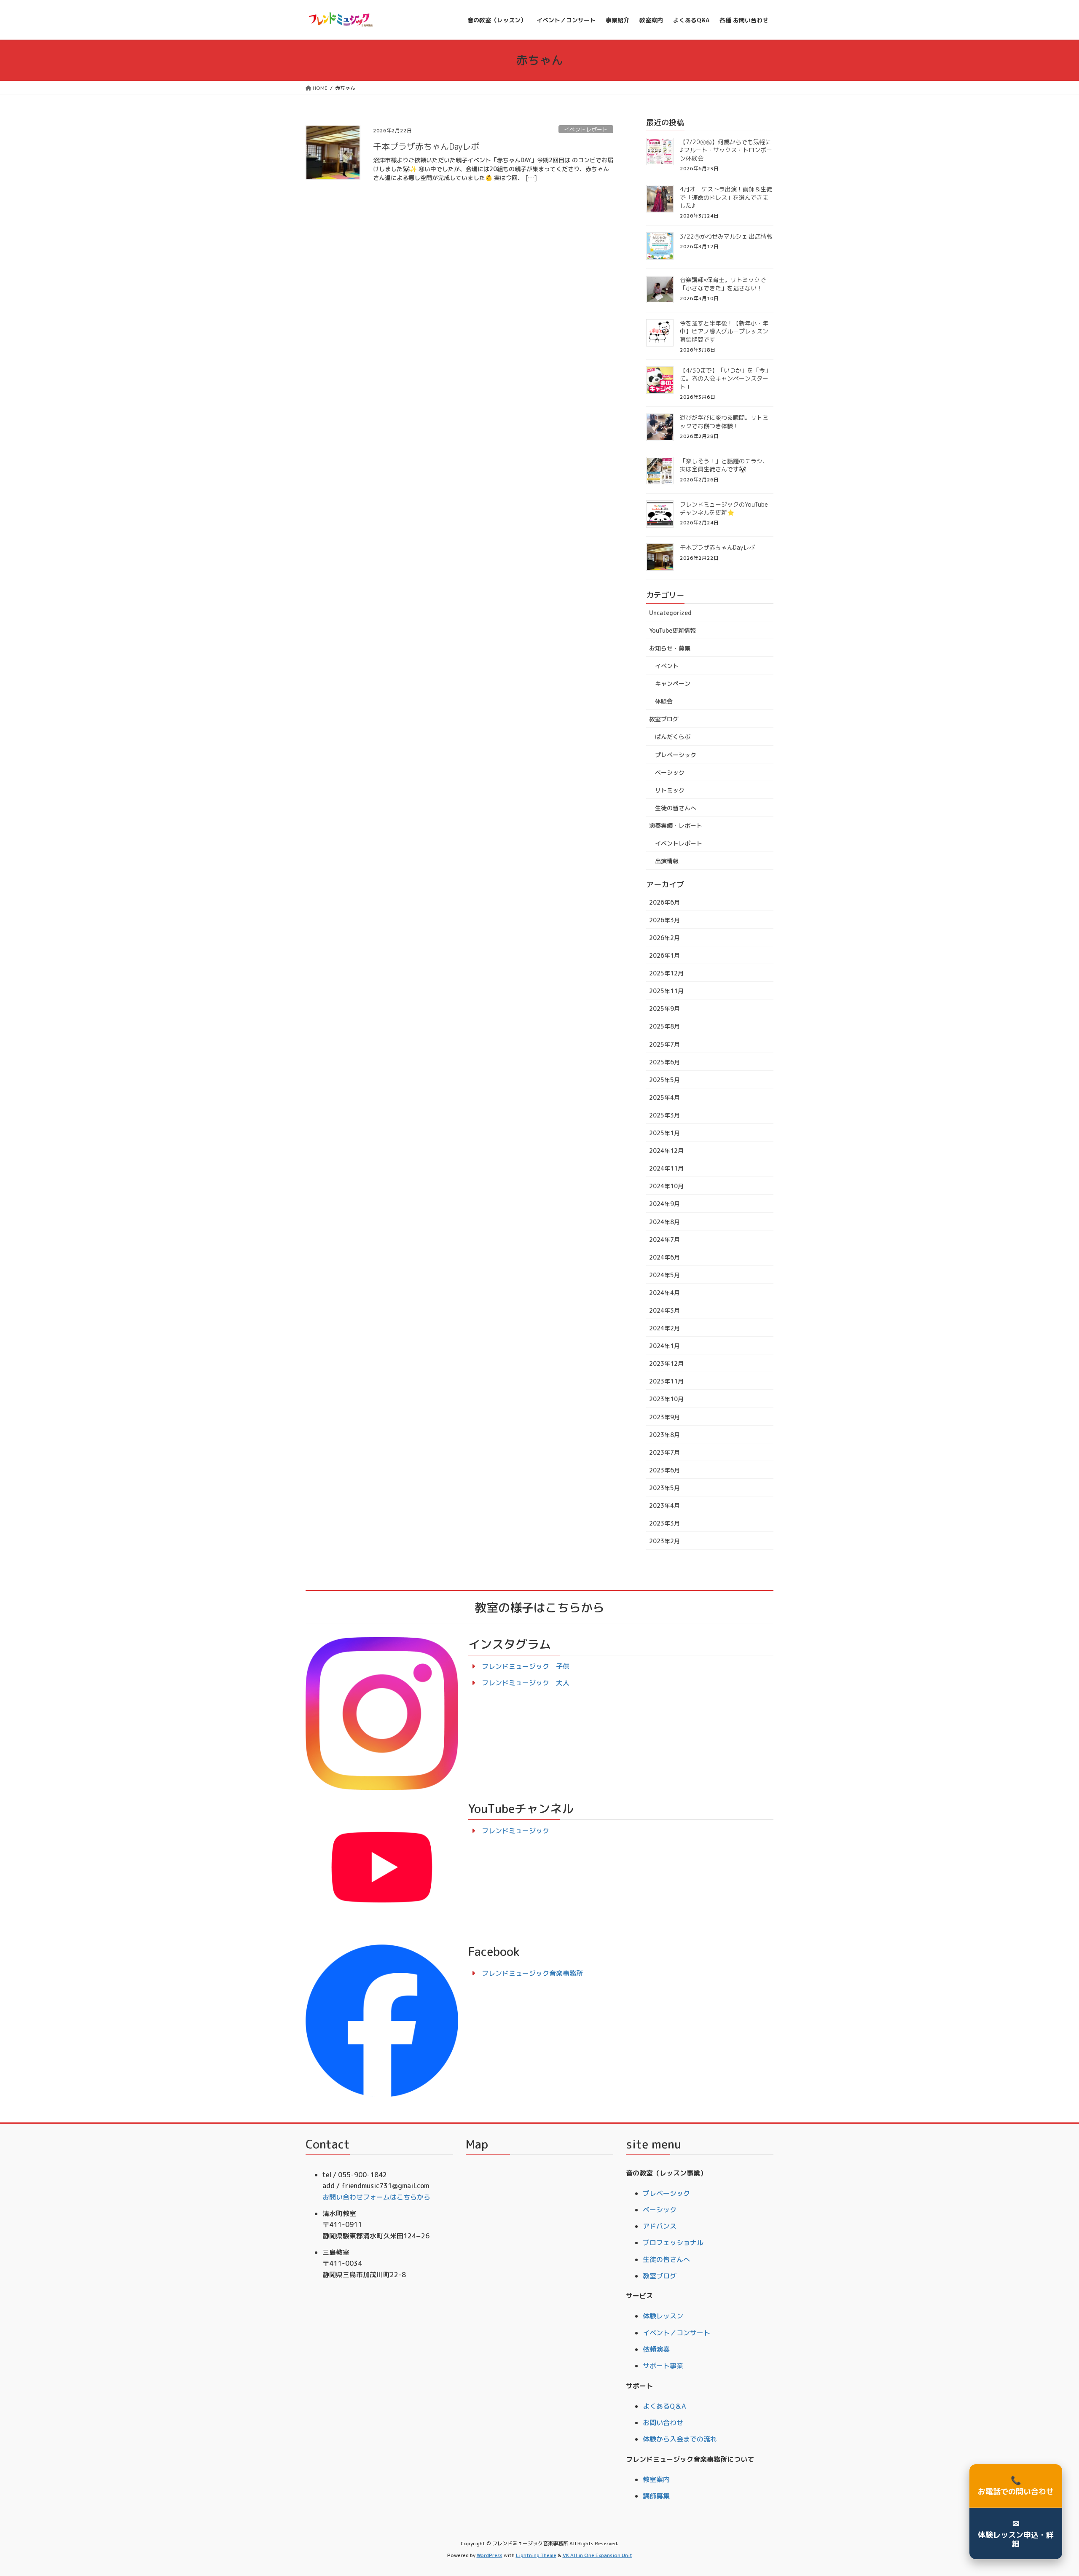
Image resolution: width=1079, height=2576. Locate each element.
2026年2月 (664, 938)
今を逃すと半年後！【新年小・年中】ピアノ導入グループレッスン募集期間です (724, 331)
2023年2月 (664, 1541)
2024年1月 (664, 1346)
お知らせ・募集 (670, 648)
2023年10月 (666, 1399)
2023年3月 (664, 1523)
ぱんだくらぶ (673, 737)
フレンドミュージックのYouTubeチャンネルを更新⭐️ (724, 509)
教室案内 (656, 2479)
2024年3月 (664, 1310)
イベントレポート (586, 129)
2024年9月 (664, 1204)
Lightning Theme (536, 2555)
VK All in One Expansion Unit (597, 2555)
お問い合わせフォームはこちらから (376, 2197)
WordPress (490, 2555)
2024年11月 (666, 1168)
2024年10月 (666, 1186)
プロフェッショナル (673, 2243)
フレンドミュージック (515, 1831)
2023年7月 (664, 1452)
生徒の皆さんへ (676, 808)
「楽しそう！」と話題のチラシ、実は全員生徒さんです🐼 (724, 465)
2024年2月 (664, 1328)
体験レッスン (663, 2316)
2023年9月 (664, 1417)
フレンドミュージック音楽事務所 (532, 1973)
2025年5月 (664, 1080)
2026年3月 (664, 920)
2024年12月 (666, 1151)
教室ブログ (664, 719)
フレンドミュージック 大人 (526, 1683)
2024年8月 (664, 1222)
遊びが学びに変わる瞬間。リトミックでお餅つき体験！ (724, 422)
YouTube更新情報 (672, 630)
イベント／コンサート (676, 2333)
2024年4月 (664, 1293)
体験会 (664, 701)
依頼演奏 (656, 2349)
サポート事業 (663, 2366)
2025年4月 (664, 1097)
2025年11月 (666, 991)
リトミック (670, 790)
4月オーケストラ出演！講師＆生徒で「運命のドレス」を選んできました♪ (726, 197)
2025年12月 (666, 973)
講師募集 (656, 2496)
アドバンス (660, 2226)
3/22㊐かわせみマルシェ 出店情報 (726, 236)
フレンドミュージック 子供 (526, 1666)
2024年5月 (664, 1275)
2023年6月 (664, 1470)
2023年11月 (666, 1381)
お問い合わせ (663, 2423)
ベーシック (670, 772)
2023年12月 (666, 1363)
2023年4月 (664, 1506)
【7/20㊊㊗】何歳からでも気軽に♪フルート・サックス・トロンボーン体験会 (726, 150)
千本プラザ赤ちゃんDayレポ (426, 146)
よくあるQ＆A (664, 2406)
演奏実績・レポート (676, 826)
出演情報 (667, 861)
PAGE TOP (1049, 2491)
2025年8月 (664, 1026)
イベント (667, 666)
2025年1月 (664, 1133)
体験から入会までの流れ (680, 2439)
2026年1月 (664, 955)
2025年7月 (664, 1044)
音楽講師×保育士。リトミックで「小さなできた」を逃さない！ (723, 284)
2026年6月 (664, 902)
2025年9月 (664, 1009)
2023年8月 (664, 1435)
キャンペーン (673, 684)
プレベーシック (676, 755)
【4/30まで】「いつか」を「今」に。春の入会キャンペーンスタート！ (725, 379)
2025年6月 (664, 1062)
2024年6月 (664, 1257)
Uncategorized (670, 613)
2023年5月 (664, 1488)
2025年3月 (664, 1115)
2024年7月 (664, 1240)
